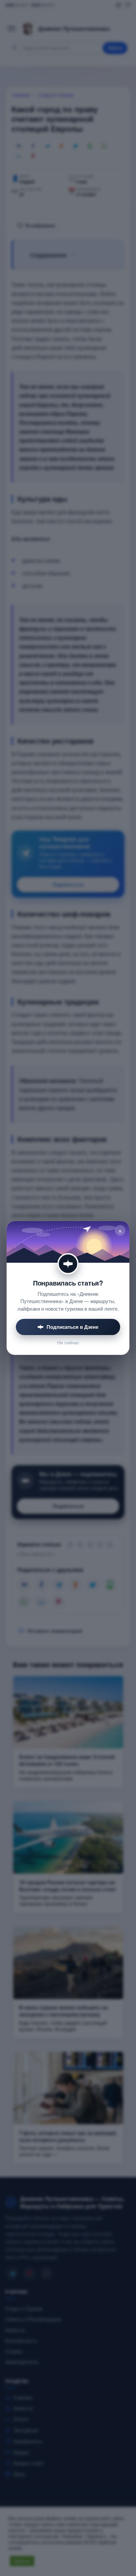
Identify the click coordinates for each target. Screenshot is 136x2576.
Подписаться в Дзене (72, 1327)
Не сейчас (68, 1342)
